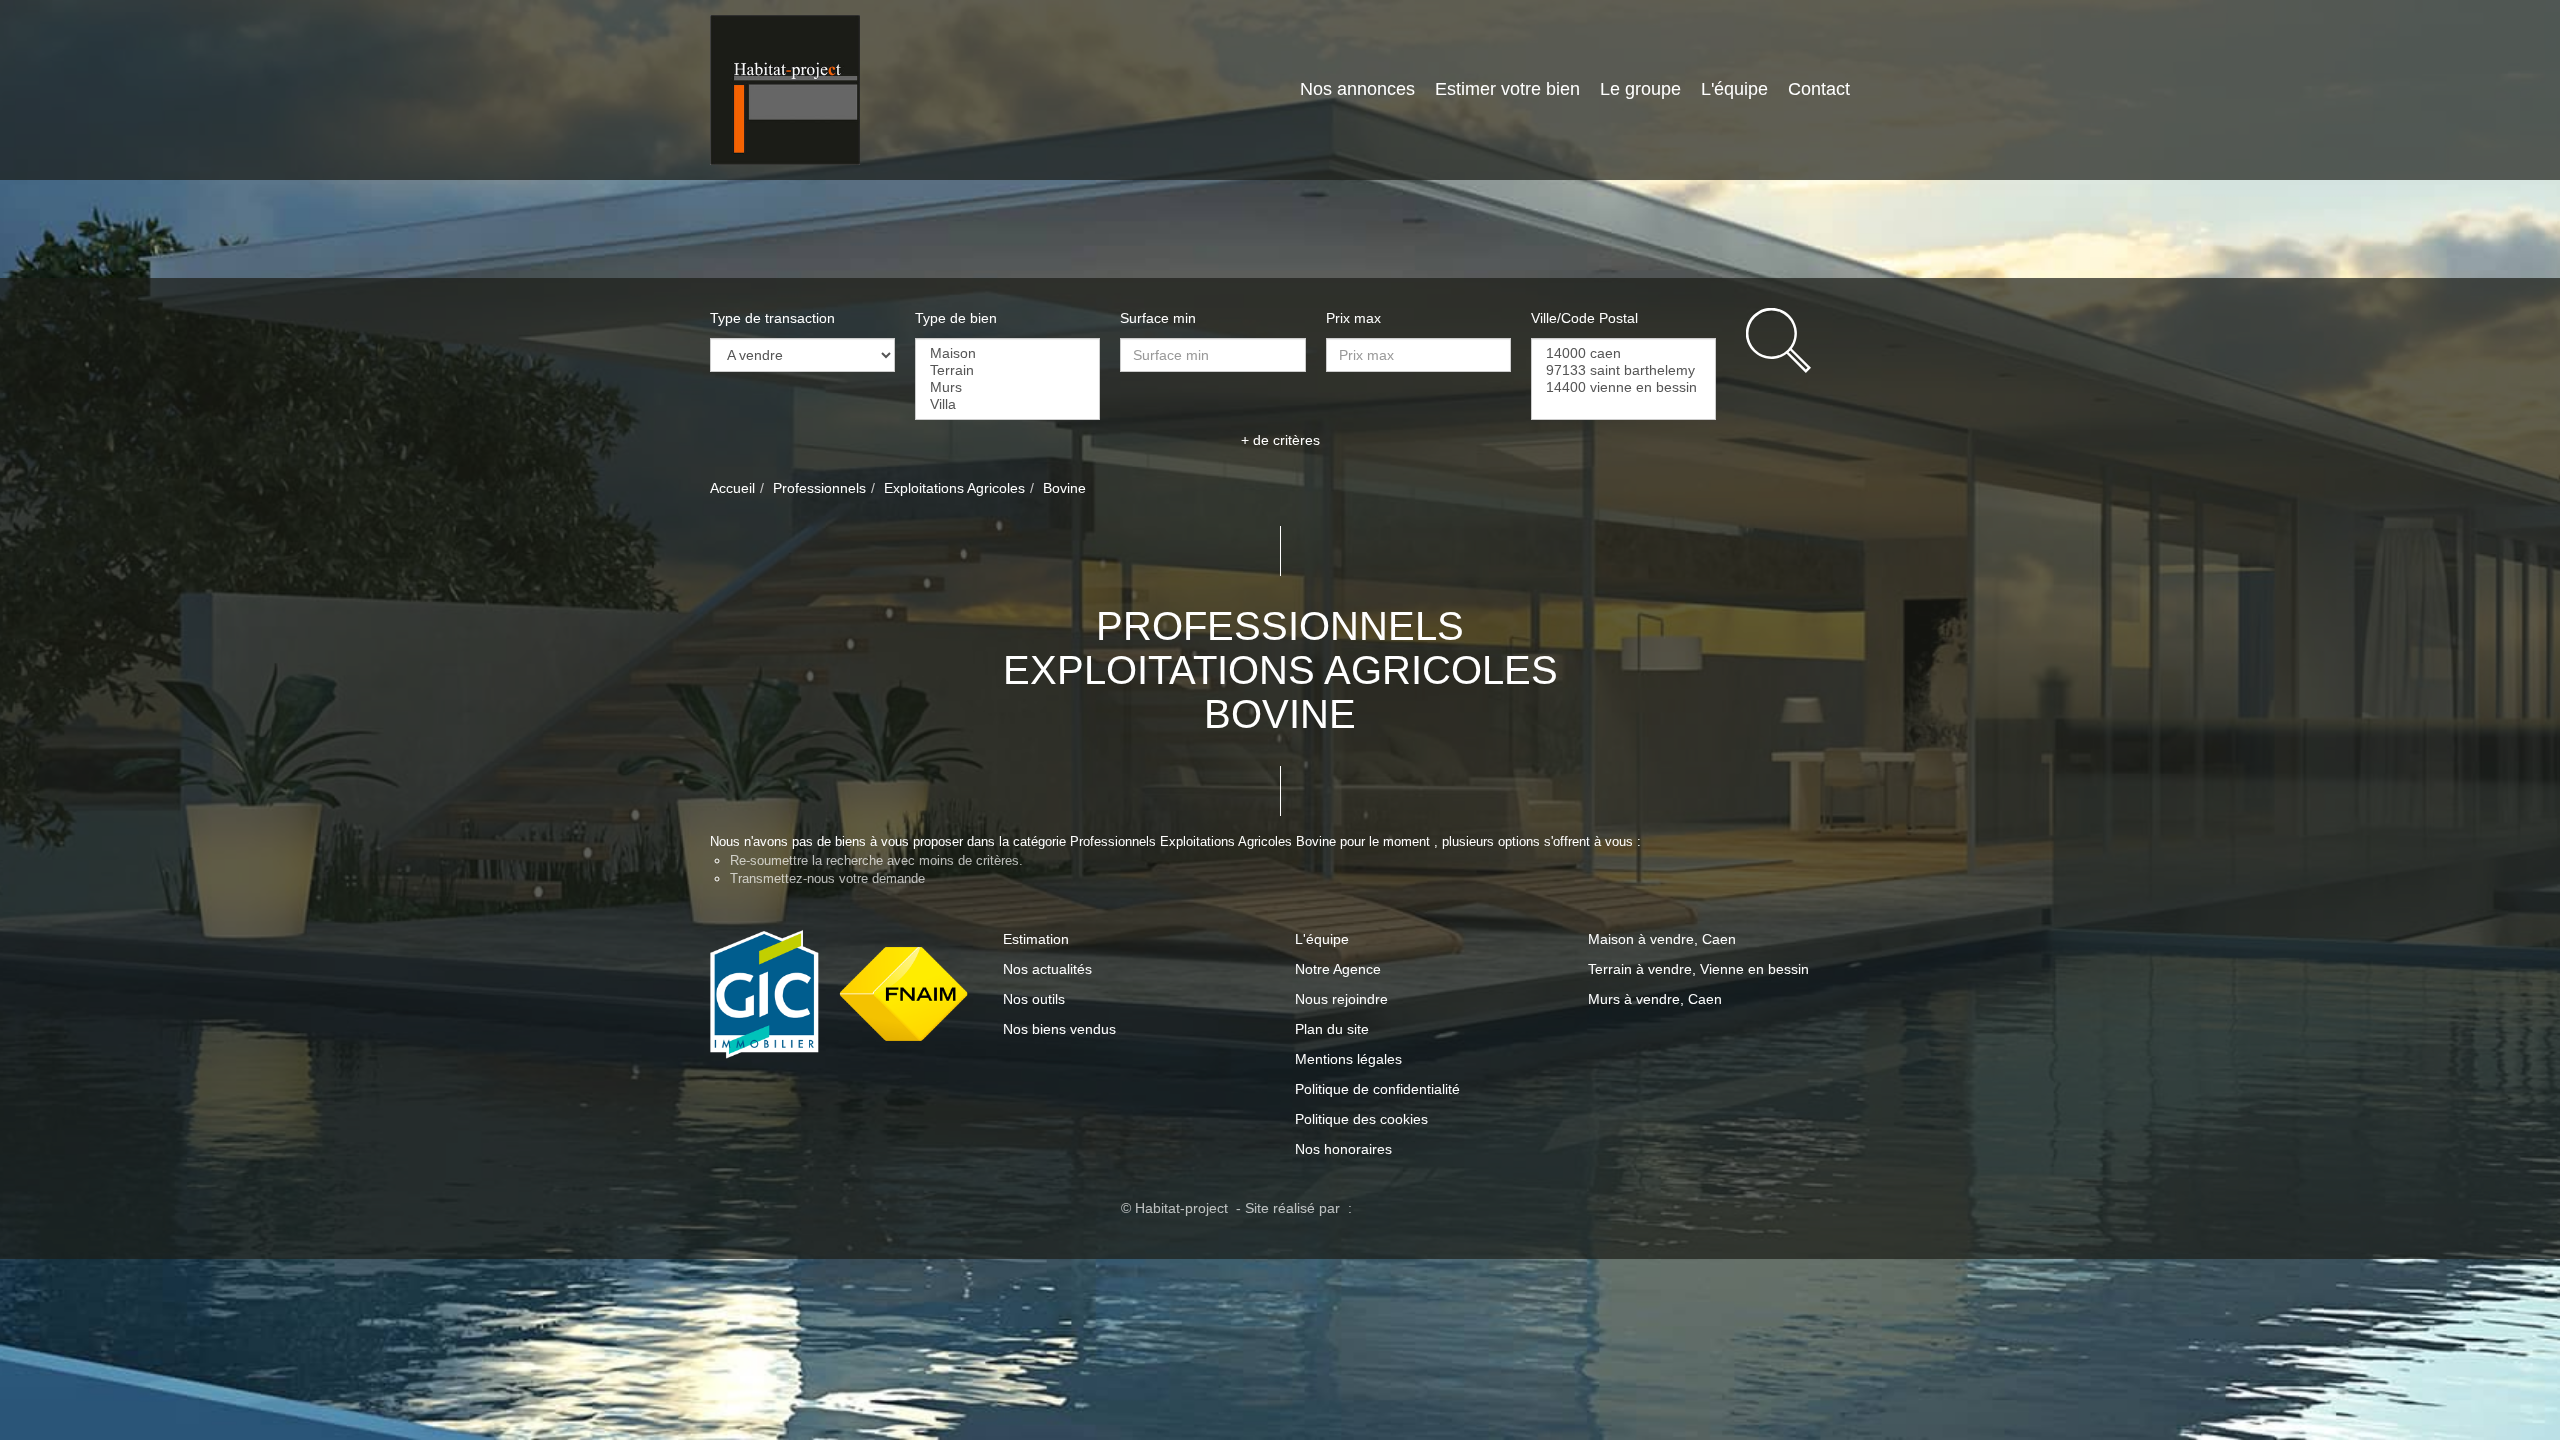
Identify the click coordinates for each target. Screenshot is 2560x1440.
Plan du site (1332, 1029)
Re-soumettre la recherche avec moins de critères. (876, 860)
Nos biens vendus (1059, 1029)
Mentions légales (1348, 1059)
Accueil (732, 488)
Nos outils (1034, 999)
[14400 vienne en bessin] (1623, 387)
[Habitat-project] (785, 89)
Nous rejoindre (1341, 999)
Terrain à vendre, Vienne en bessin (1698, 969)
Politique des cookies (1361, 1119)
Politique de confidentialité (1377, 1089)
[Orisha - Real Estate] (1398, 1207)
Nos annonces (1302, 89)
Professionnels (819, 488)
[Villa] (1007, 404)
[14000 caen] (1623, 353)
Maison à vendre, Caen (1662, 939)
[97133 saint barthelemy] (1623, 370)
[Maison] (1007, 353)
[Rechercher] (1798, 340)
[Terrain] (1007, 370)
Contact (1809, 89)
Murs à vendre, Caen (1655, 999)
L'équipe (1709, 89)
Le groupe (1605, 89)
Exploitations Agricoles (954, 488)
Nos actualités (1047, 969)
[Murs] (1007, 387)
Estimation (1036, 939)
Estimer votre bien (1462, 89)
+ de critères (1280, 440)
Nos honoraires (1343, 1149)
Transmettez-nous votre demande (827, 878)
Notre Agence (1338, 969)
